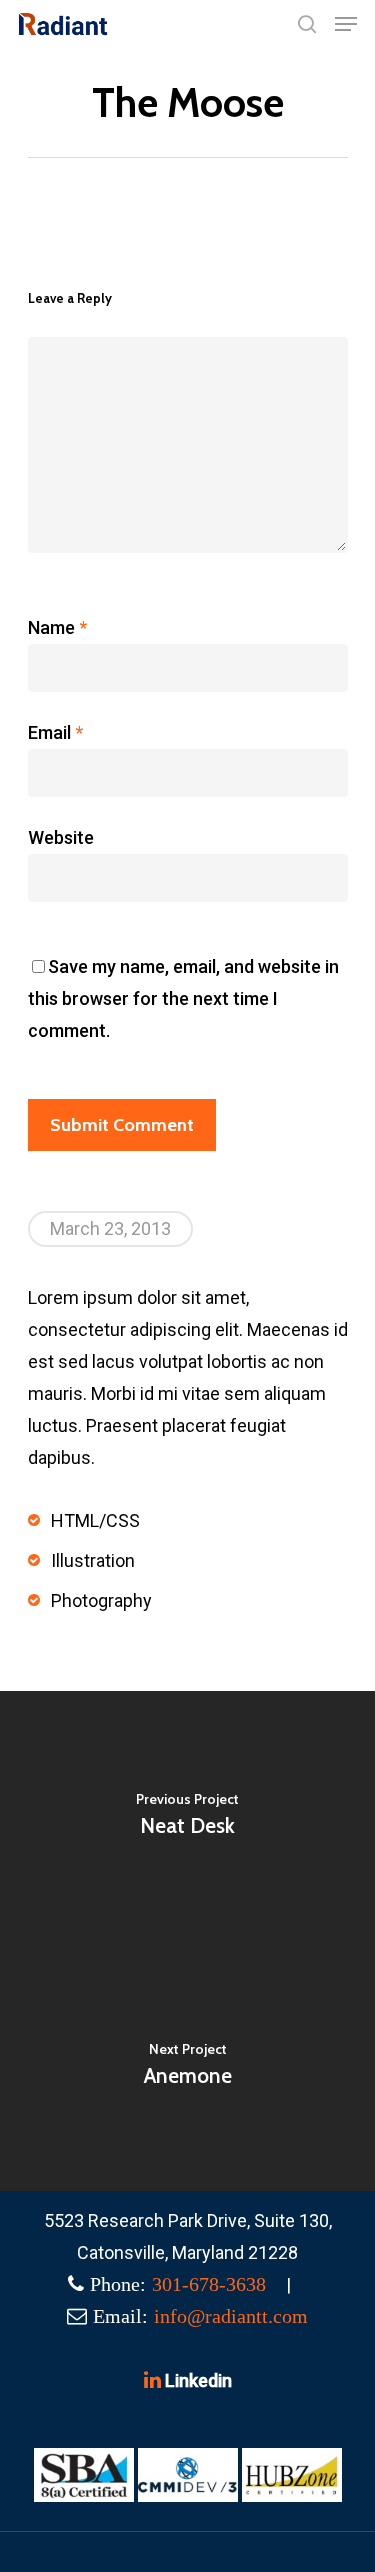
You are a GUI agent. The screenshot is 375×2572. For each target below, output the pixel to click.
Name (57, 627)
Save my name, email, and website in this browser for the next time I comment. (183, 998)
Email (55, 732)
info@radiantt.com (231, 2316)
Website (61, 837)
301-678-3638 (209, 2284)
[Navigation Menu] (346, 24)
